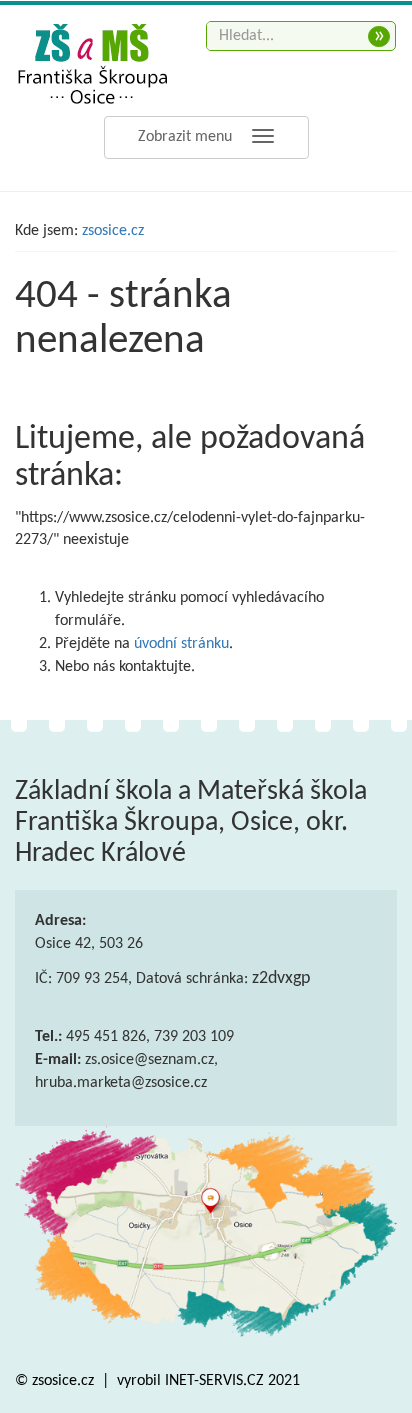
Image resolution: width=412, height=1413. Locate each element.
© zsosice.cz (56, 1381)
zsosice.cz (113, 231)
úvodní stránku (181, 644)
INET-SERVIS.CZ (214, 1381)
